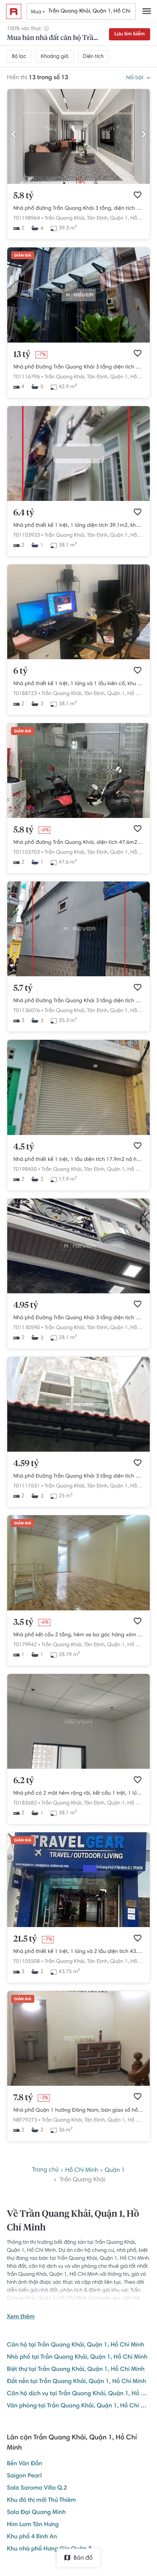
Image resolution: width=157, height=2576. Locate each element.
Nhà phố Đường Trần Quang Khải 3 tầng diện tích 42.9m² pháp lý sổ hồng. (78, 367)
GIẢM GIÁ (23, 256)
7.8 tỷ (23, 2098)
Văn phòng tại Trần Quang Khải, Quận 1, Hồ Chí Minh (78, 2406)
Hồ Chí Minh (142, 694)
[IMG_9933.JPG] (78, 183)
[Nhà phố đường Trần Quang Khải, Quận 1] (78, 2085)
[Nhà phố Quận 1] (78, 500)
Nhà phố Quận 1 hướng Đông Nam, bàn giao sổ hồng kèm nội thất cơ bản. (78, 2111)
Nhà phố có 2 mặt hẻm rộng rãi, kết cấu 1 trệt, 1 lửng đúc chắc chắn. (78, 1793)
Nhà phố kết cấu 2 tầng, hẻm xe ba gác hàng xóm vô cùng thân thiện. (78, 1635)
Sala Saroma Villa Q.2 (37, 2488)
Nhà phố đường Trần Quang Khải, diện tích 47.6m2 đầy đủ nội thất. (78, 843)
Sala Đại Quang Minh (36, 2513)
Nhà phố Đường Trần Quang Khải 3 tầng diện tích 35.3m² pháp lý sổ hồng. (78, 1001)
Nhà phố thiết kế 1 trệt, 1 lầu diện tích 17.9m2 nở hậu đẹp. (78, 1160)
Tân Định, (98, 218)
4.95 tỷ (26, 1306)
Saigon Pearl (24, 2476)
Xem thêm (21, 2317)
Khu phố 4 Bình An (32, 2537)
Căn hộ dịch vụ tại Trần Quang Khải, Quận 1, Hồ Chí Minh (78, 2394)
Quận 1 (115, 2171)
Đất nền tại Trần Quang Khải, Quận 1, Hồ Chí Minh (76, 2382)
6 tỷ (20, 671)
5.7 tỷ (23, 988)
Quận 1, (120, 218)
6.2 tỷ (24, 1781)
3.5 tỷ (23, 1623)
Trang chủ (45, 2170)
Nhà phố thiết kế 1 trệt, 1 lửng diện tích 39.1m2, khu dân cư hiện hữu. (78, 526)
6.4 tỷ (24, 513)
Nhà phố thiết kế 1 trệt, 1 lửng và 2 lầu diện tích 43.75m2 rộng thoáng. (78, 1952)
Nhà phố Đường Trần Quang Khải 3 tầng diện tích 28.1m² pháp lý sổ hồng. (78, 1318)
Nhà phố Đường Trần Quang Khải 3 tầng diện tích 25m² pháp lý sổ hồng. (78, 1476)
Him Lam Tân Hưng (33, 2525)
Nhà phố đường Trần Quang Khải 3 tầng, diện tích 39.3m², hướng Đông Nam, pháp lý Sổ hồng (78, 209)
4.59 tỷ (26, 1464)
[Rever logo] (14, 11)
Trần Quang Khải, (65, 218)
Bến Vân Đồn (25, 2464)
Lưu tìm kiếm (130, 34)
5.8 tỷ (23, 196)
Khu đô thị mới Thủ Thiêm (41, 2501)
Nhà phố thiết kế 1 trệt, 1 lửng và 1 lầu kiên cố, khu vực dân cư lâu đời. (78, 684)
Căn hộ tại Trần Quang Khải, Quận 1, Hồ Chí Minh (76, 2345)
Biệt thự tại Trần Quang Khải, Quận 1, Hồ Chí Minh (76, 2370)
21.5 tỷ (25, 1939)
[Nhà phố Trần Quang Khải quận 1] (78, 1609)
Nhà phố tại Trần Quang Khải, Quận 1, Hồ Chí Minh (77, 2358)
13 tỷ (22, 355)
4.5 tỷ (24, 1147)
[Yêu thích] (138, 195)
